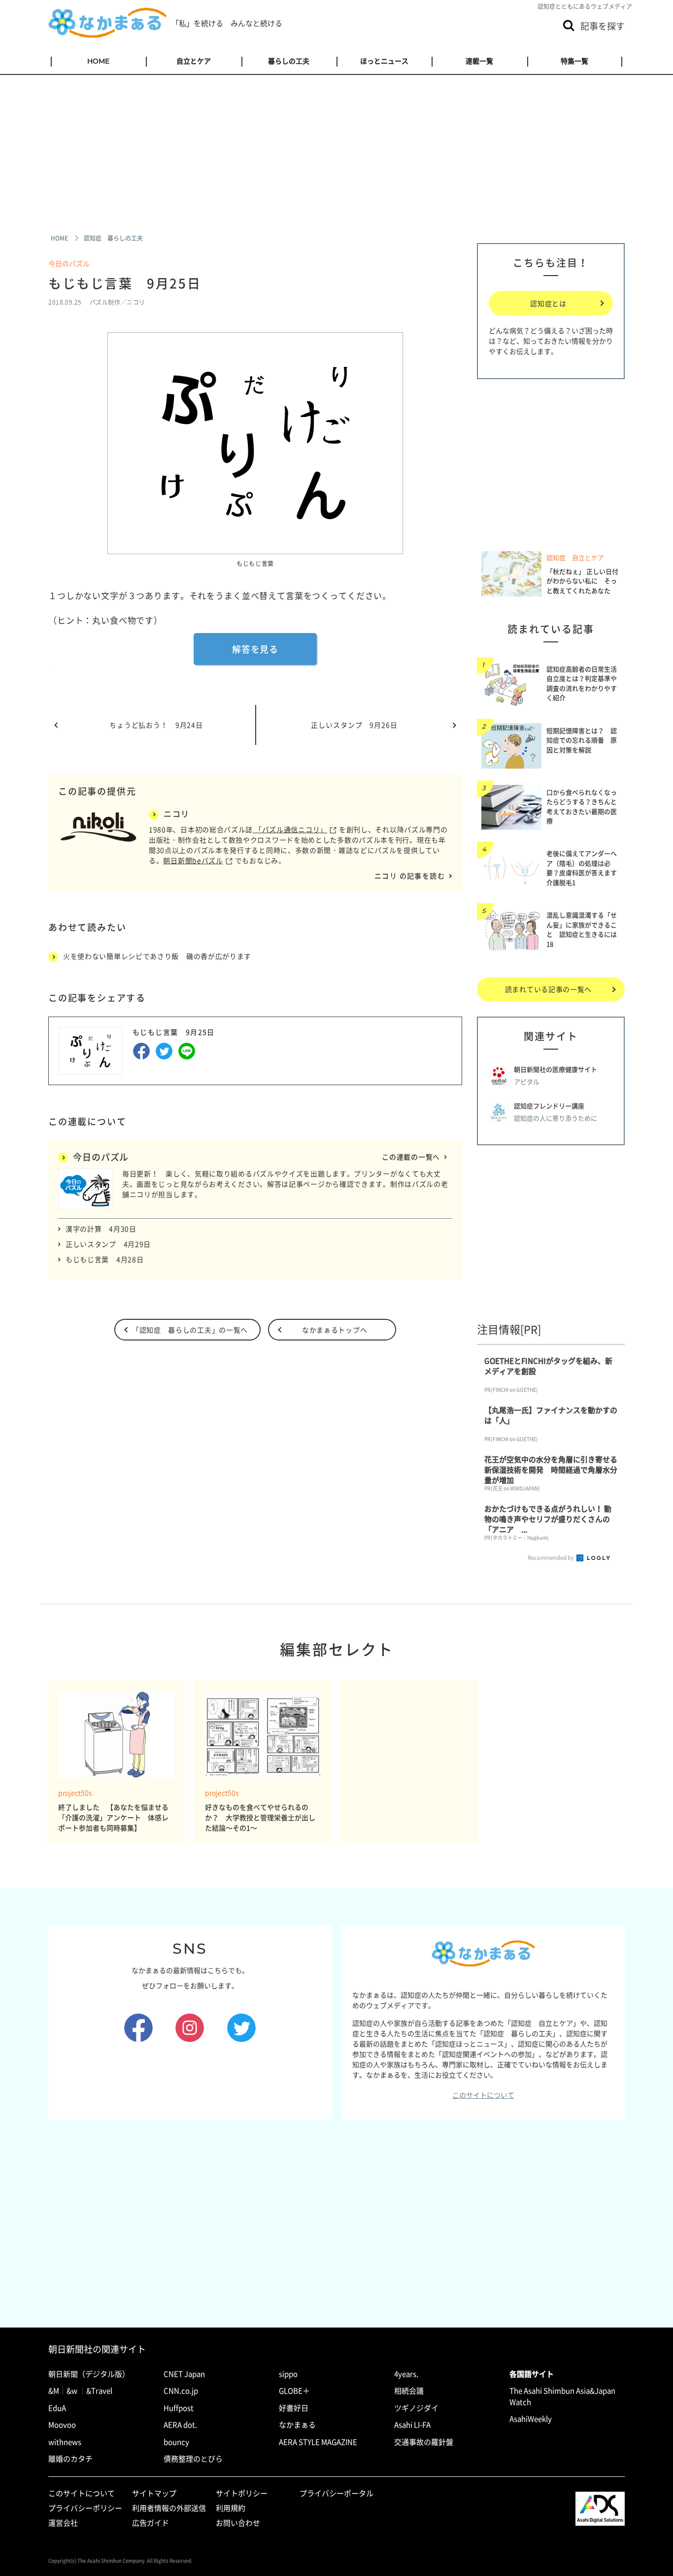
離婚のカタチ (70, 2459)
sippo (288, 2374)
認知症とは (548, 303)
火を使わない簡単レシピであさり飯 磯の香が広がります (157, 956)
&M (54, 2391)
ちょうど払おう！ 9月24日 (156, 725)
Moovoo (62, 2425)
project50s (75, 1793)
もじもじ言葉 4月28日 (104, 1259)
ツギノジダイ (416, 2408)
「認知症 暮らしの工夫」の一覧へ (190, 1330)
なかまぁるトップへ (335, 1330)
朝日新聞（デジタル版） (89, 2374)
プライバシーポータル (336, 2493)
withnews (65, 2442)
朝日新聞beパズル (193, 860)
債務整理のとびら (193, 2459)
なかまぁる (297, 2425)
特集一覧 (574, 61)
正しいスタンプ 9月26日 (354, 725)
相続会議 (409, 2391)
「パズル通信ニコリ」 (290, 829)
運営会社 (63, 2523)
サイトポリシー (242, 2493)
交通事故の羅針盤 (424, 2442)
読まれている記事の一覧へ (548, 989)
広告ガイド (151, 2523)
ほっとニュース (384, 61)
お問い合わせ (238, 2523)
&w (72, 2391)
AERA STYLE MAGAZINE (318, 2442)
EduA (57, 2408)
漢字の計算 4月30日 (101, 1229)
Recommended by (551, 1558)
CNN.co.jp (181, 2391)
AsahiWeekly (531, 2419)
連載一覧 (479, 61)
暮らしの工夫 (289, 61)
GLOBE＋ (294, 2391)
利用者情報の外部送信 (169, 2508)
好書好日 (294, 2408)
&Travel (99, 2391)
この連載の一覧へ (411, 1157)
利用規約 (231, 2508)
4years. (406, 2374)
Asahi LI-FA (412, 2425)
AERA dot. (180, 2425)
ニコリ (177, 813)
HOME (98, 61)
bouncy (176, 2442)
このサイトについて (483, 2095)
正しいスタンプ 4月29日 (108, 1244)
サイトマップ (154, 2493)
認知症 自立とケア (575, 558)
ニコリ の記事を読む (410, 876)
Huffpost (179, 2408)
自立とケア (194, 61)
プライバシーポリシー (85, 2508)
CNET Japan (184, 2374)
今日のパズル (69, 263)
